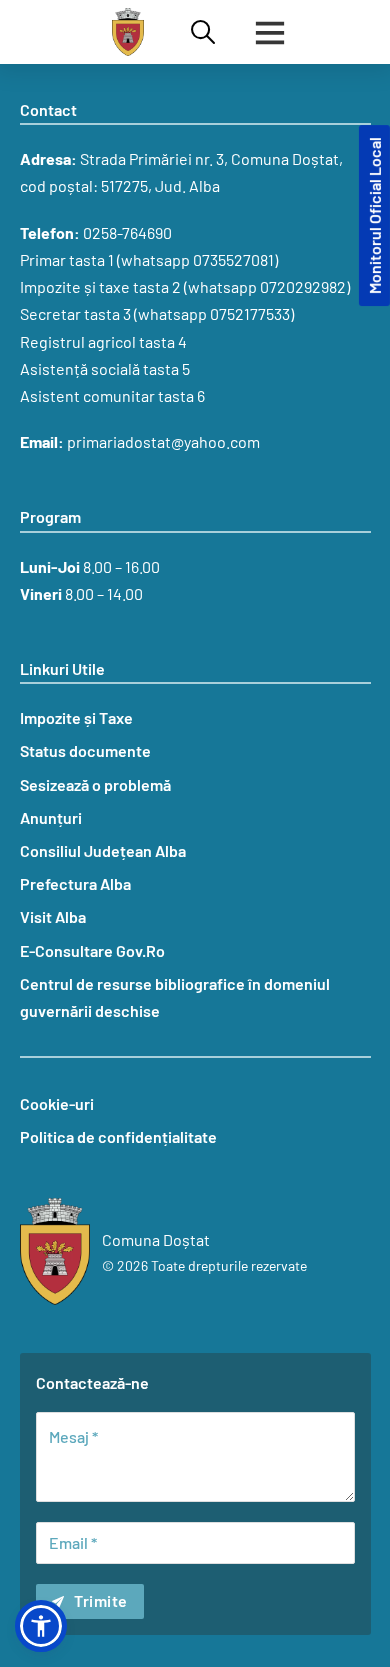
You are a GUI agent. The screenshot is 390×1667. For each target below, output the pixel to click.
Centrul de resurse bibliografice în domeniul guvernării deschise (175, 997)
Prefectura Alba (75, 883)
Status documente (85, 750)
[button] (41, 1626)
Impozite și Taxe (76, 717)
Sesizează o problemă (95, 784)
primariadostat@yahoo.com (163, 441)
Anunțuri (51, 817)
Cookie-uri (57, 1103)
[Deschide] (270, 32)
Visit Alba (53, 916)
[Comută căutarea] (203, 32)
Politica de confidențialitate (118, 1136)
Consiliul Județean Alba (103, 850)
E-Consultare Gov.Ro (92, 950)
